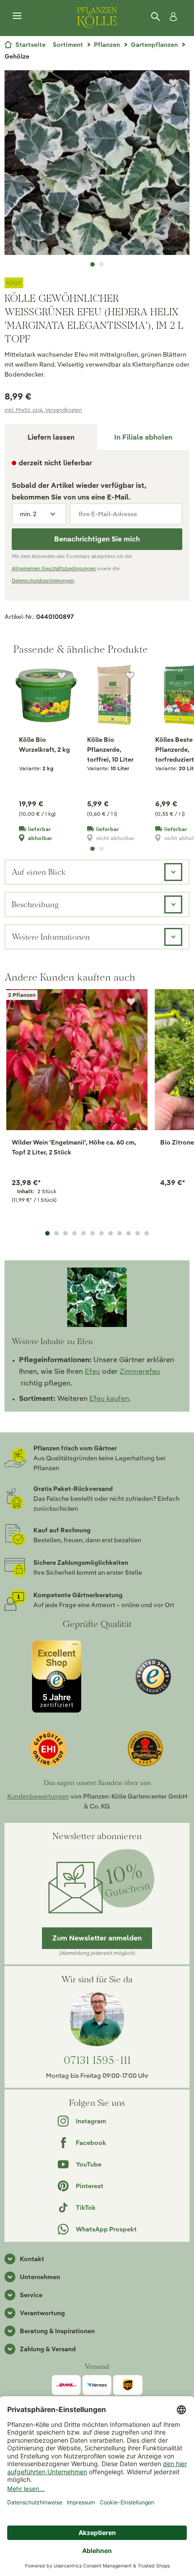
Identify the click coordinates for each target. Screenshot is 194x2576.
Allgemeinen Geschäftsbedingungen (54, 568)
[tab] (143, 437)
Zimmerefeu (140, 1371)
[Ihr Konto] (171, 17)
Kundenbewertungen (38, 1796)
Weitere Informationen (51, 937)
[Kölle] (97, 283)
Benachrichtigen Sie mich (97, 539)
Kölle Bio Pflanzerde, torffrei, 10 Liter (110, 750)
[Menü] (17, 16)
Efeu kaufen (109, 1398)
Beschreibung (35, 904)
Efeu (92, 1371)
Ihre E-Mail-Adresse (108, 514)
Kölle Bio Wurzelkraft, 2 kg (44, 745)
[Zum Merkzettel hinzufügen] (173, 83)
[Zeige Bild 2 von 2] (102, 264)
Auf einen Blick (39, 872)
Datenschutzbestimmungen (43, 581)
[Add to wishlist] (131, 1002)
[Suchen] (156, 17)
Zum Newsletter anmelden (97, 1938)
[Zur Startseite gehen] (97, 16)
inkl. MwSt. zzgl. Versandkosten (43, 410)
